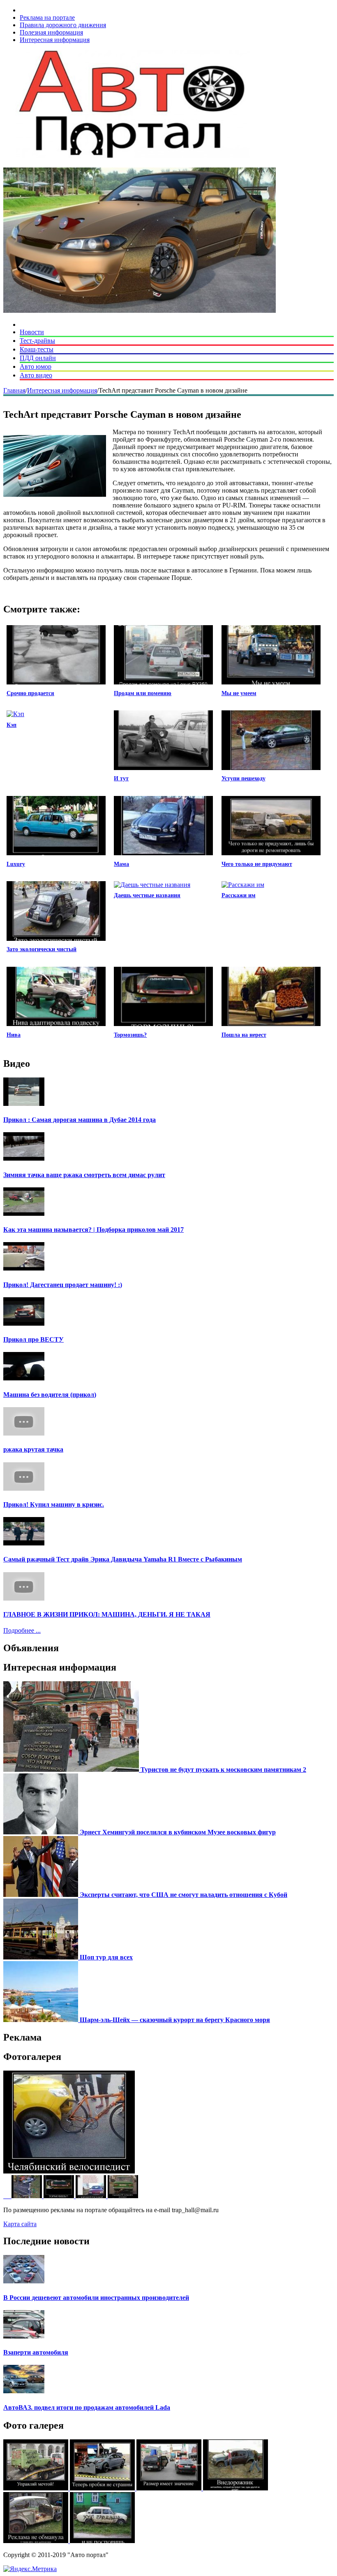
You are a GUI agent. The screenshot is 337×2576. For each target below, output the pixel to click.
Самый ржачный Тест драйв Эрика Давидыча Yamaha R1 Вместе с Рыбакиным (123, 1559)
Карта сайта (20, 2224)
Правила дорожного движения (63, 25)
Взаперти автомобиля (36, 2352)
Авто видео (36, 375)
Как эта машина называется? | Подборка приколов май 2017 (93, 1230)
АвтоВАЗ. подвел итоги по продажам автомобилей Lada (87, 2407)
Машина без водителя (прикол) (50, 1395)
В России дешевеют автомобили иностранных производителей (96, 2298)
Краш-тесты (37, 349)
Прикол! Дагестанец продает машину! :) (63, 1285)
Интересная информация (55, 40)
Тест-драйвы (37, 341)
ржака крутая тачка (33, 1449)
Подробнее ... (22, 1630)
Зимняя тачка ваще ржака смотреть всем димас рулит (84, 1175)
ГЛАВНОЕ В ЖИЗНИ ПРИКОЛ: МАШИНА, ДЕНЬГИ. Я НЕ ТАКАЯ (107, 1614)
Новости (32, 332)
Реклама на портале (47, 17)
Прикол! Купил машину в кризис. (54, 1504)
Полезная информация (51, 32)
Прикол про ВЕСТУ (33, 1339)
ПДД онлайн (38, 358)
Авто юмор (36, 367)
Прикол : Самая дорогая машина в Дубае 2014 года (80, 1120)
